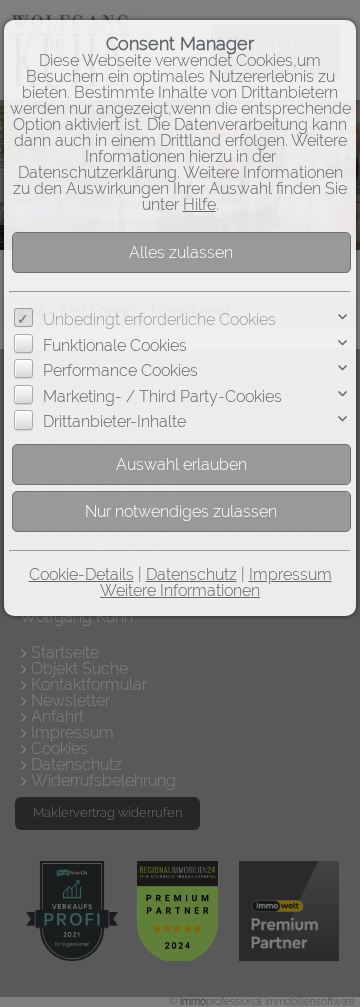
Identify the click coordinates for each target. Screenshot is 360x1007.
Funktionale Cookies (115, 345)
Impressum (290, 574)
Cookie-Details (81, 574)
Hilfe (199, 204)
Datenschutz (191, 574)
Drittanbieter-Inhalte (114, 421)
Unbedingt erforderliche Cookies (159, 319)
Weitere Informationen (180, 590)
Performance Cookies (120, 370)
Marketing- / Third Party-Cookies (162, 396)
